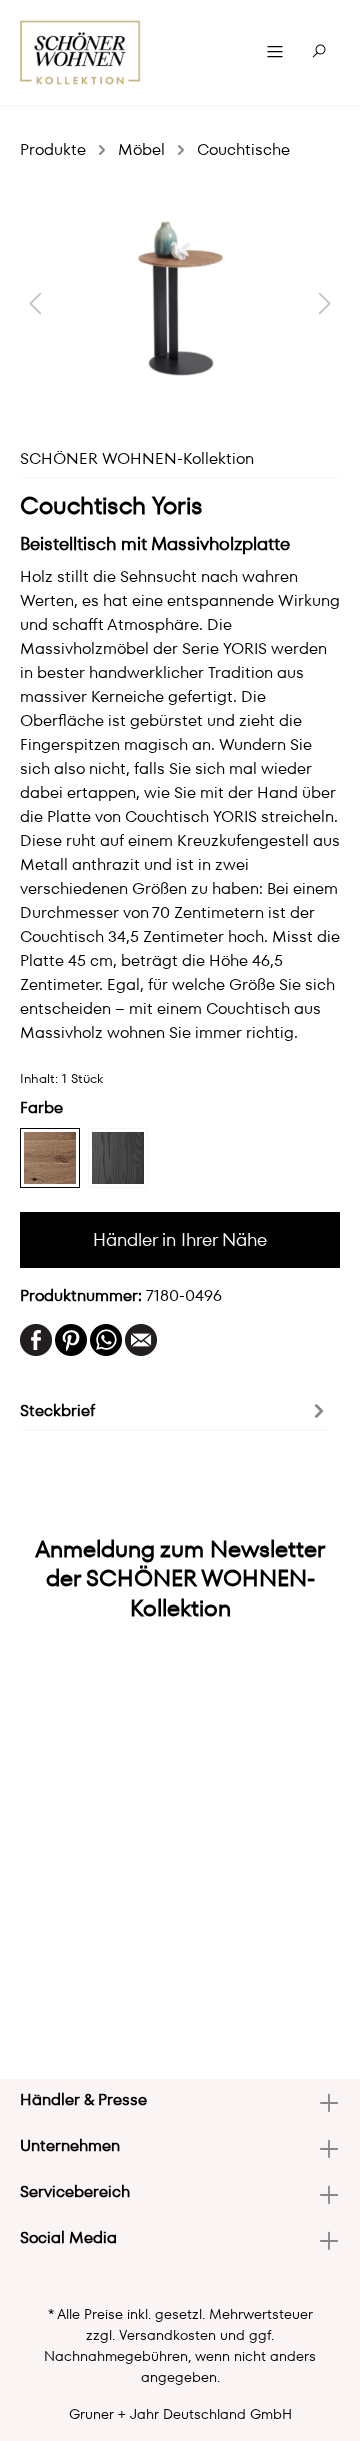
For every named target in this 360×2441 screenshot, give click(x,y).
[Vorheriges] (35, 302)
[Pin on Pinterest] (71, 1338)
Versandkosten (167, 2335)
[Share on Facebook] (36, 1338)
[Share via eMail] (141, 1338)
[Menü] (275, 52)
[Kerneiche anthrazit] (118, 1158)
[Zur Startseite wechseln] (80, 52)
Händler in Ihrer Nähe (180, 1239)
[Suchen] (319, 52)
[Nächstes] (325, 302)
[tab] (175, 1409)
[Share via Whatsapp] (106, 1338)
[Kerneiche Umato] (50, 1158)
